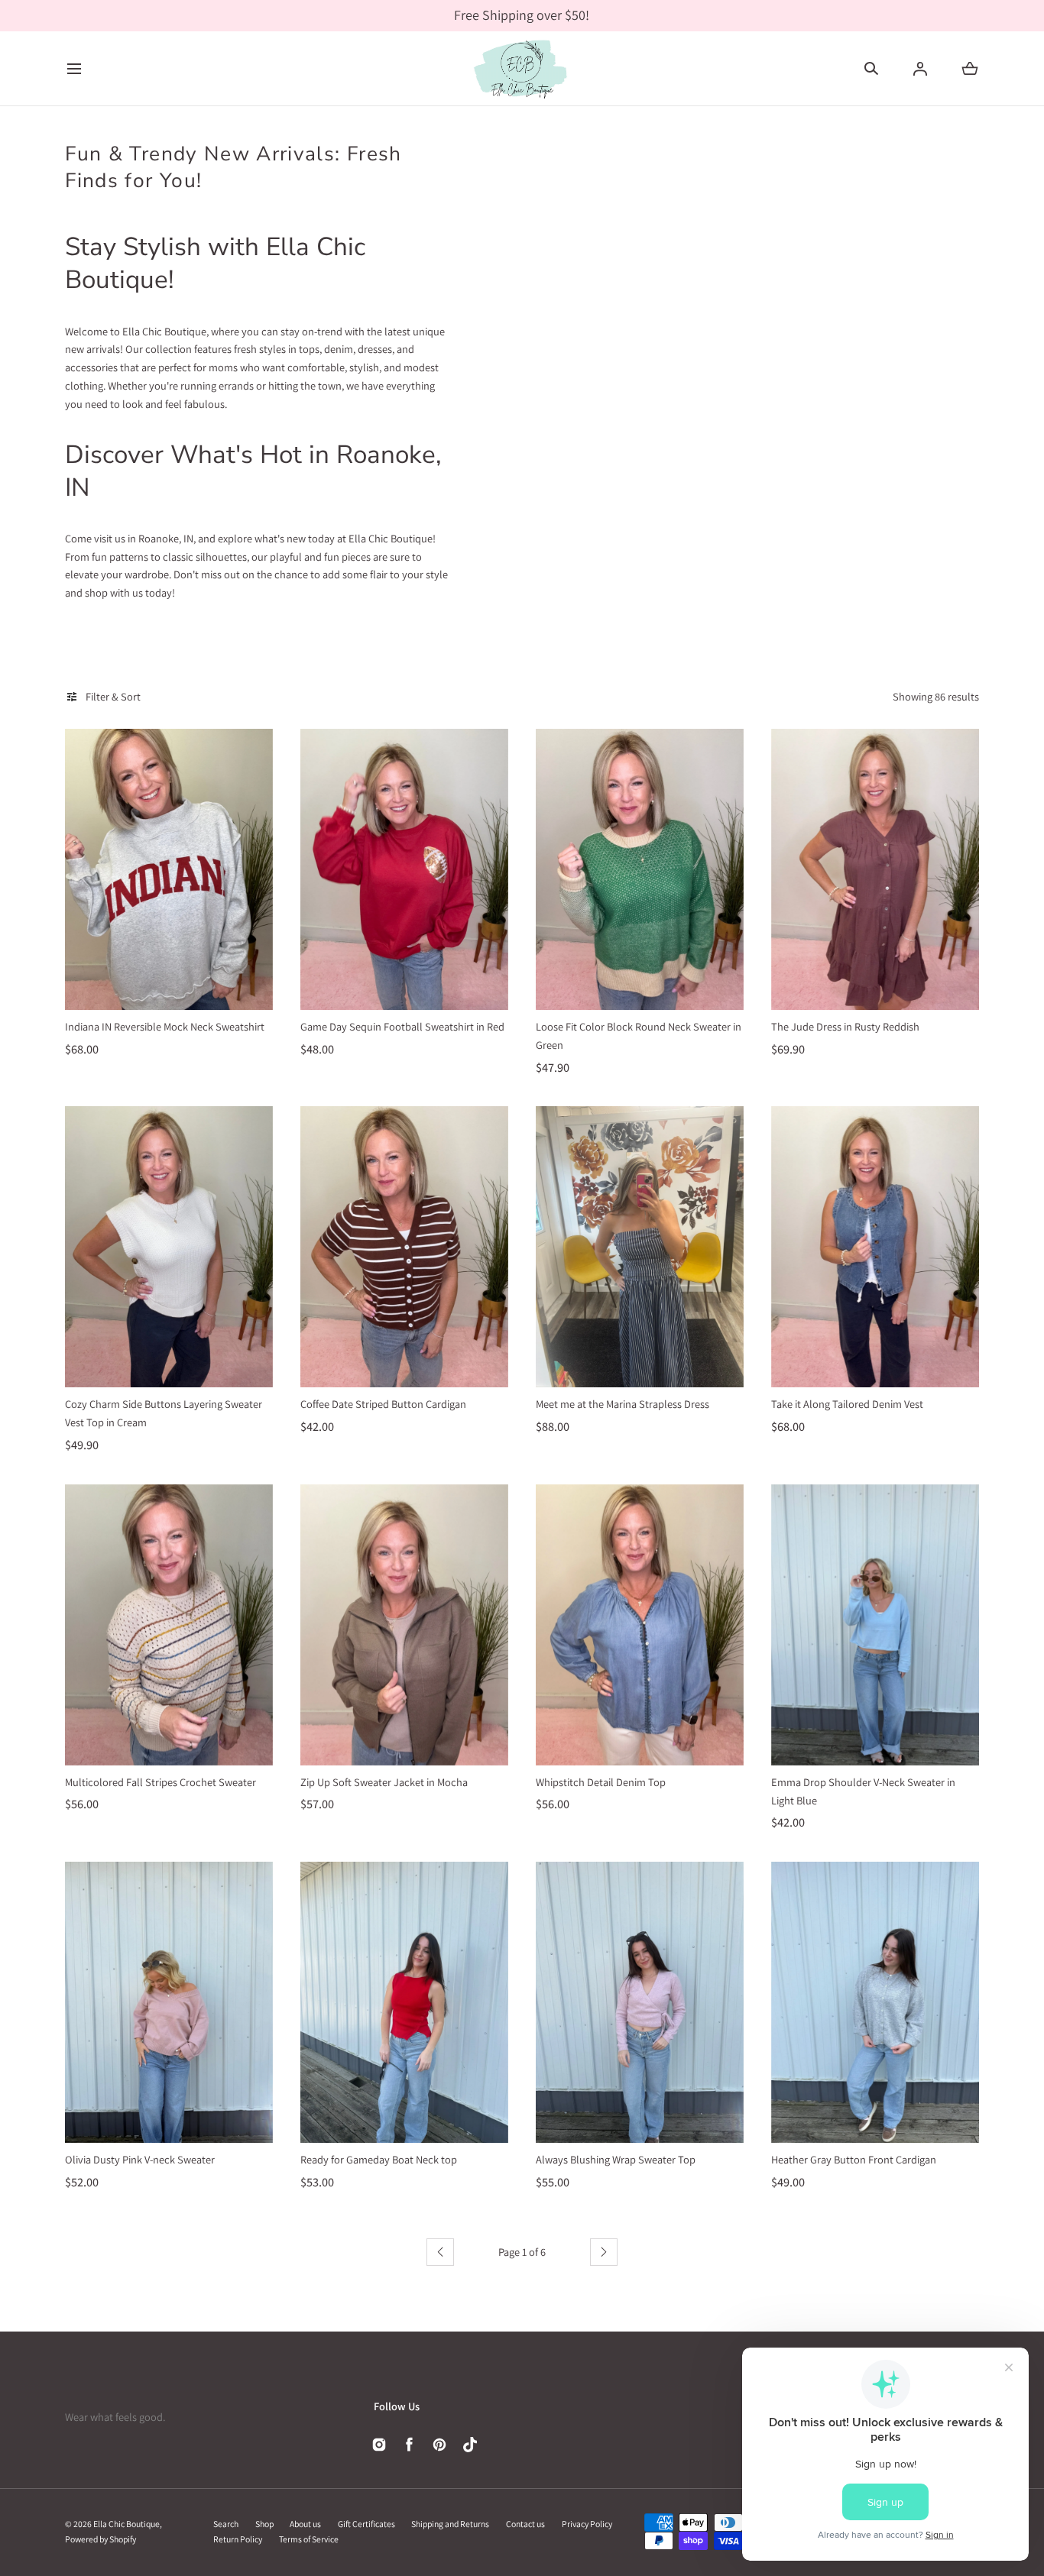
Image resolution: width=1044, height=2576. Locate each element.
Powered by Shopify (101, 2539)
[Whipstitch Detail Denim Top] (640, 1625)
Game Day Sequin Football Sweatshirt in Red (402, 1026)
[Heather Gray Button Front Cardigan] (875, 2002)
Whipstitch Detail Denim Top (601, 1782)
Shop (264, 2524)
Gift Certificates (366, 2524)
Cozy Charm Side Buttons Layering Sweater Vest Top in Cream (164, 1413)
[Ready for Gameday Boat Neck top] (404, 2002)
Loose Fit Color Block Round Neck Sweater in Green (639, 1036)
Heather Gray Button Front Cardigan (854, 2159)
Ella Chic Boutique (126, 2524)
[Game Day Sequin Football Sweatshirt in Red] (404, 869)
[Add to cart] (248, 985)
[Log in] (920, 69)
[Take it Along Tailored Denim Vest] (875, 1247)
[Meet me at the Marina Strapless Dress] (640, 1247)
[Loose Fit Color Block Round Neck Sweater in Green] (640, 869)
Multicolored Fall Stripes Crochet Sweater (160, 1782)
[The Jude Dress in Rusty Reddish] (875, 869)
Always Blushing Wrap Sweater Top (616, 2159)
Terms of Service (309, 2539)
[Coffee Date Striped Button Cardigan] (404, 1247)
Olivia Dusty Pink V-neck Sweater (140, 2159)
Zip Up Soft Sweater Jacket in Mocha (384, 1782)
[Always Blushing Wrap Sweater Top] (640, 2002)
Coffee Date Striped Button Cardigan (383, 1404)
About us (305, 2524)
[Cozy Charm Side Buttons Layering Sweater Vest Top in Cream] (169, 1247)
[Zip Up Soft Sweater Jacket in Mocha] (404, 1625)
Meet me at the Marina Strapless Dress (623, 1404)
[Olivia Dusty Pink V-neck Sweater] (169, 2002)
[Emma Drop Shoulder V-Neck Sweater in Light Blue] (875, 1625)
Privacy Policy (587, 2524)
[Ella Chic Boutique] (522, 69)
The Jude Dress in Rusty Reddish (845, 1026)
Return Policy (238, 2539)
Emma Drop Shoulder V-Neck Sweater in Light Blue (863, 1791)
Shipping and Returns (450, 2524)
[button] (74, 68)
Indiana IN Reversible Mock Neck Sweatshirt (165, 1026)
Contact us (525, 2524)
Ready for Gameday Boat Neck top (379, 2159)
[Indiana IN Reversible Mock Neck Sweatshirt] (169, 869)
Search (226, 2524)
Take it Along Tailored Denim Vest (847, 1404)
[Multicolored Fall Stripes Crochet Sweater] (169, 1625)
